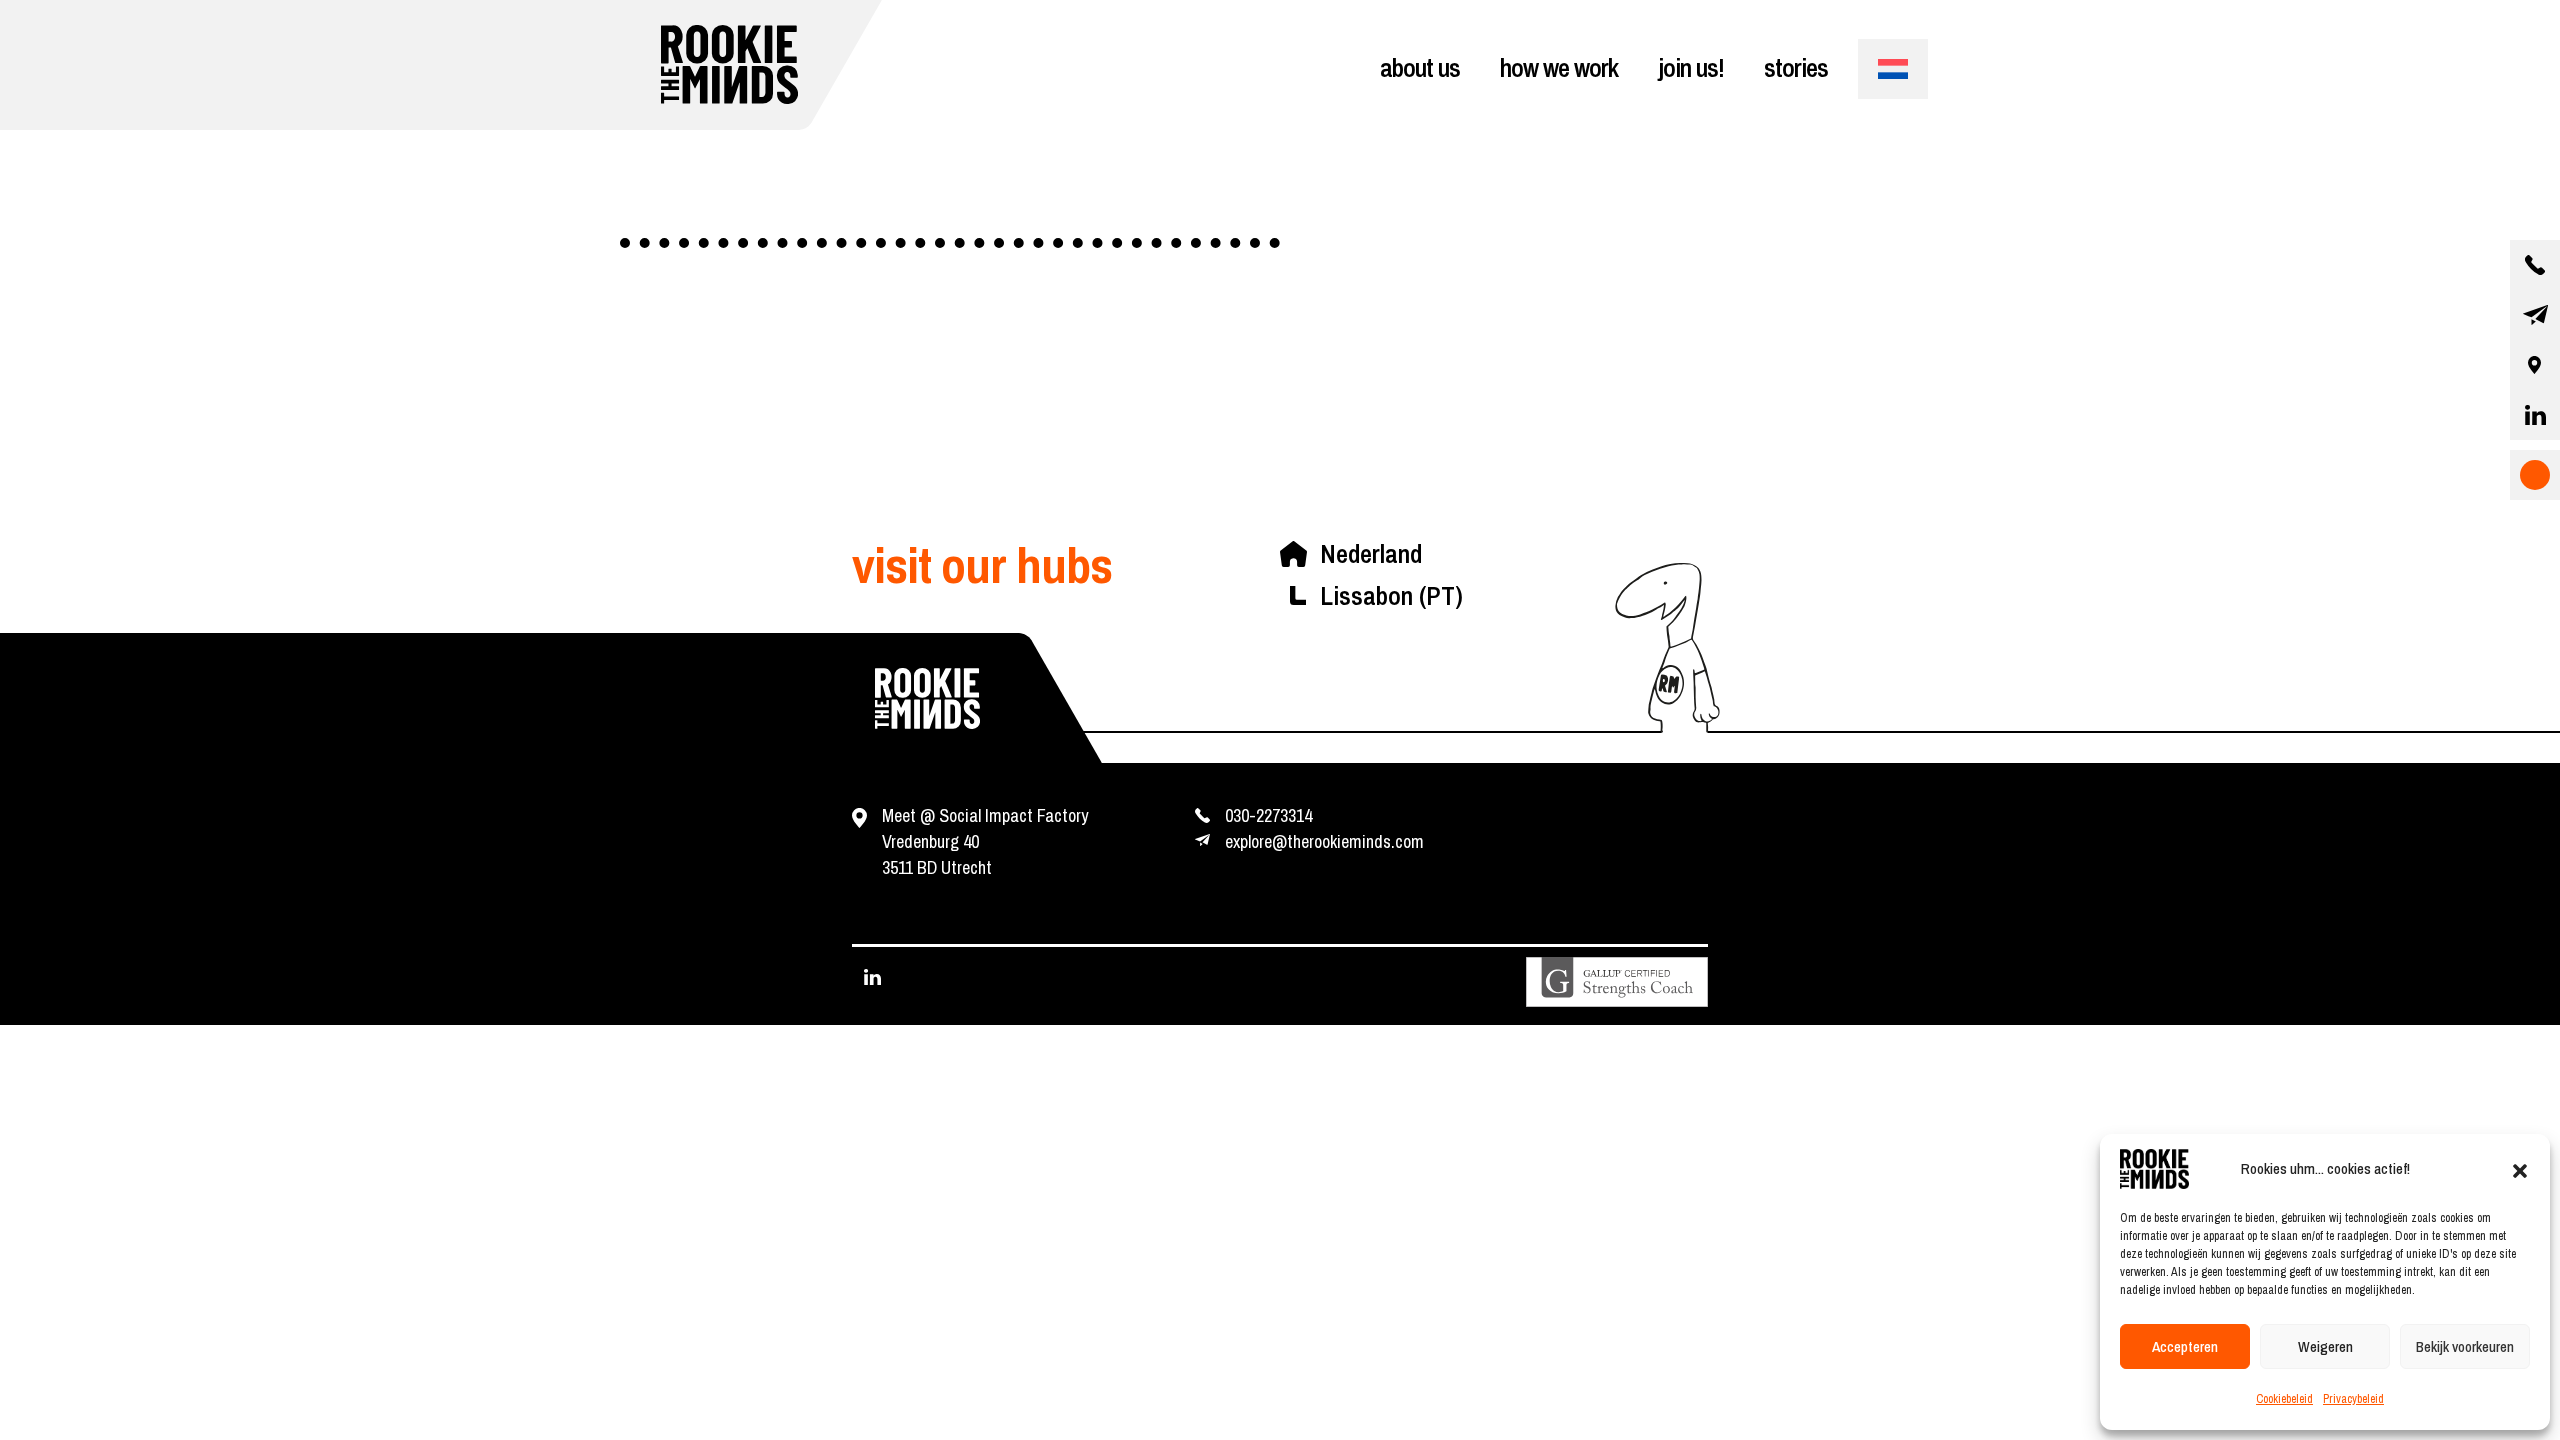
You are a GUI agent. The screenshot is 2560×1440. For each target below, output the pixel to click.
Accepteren (2185, 1346)
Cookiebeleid (2284, 1399)
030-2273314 (1268, 815)
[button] (2520, 1169)
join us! (1691, 67)
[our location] (2535, 365)
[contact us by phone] (2535, 265)
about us (1420, 67)
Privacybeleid (2353, 1399)
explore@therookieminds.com (1324, 841)
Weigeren (2325, 1346)
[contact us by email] (2535, 315)
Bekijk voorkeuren (2465, 1346)
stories (1796, 67)
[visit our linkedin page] (2535, 415)
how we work (1559, 67)
